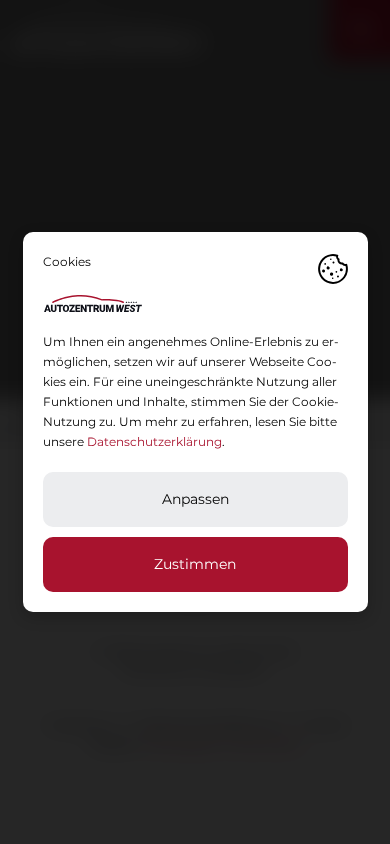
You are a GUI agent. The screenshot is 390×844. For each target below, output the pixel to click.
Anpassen (195, 499)
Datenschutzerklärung (154, 441)
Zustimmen (195, 564)
